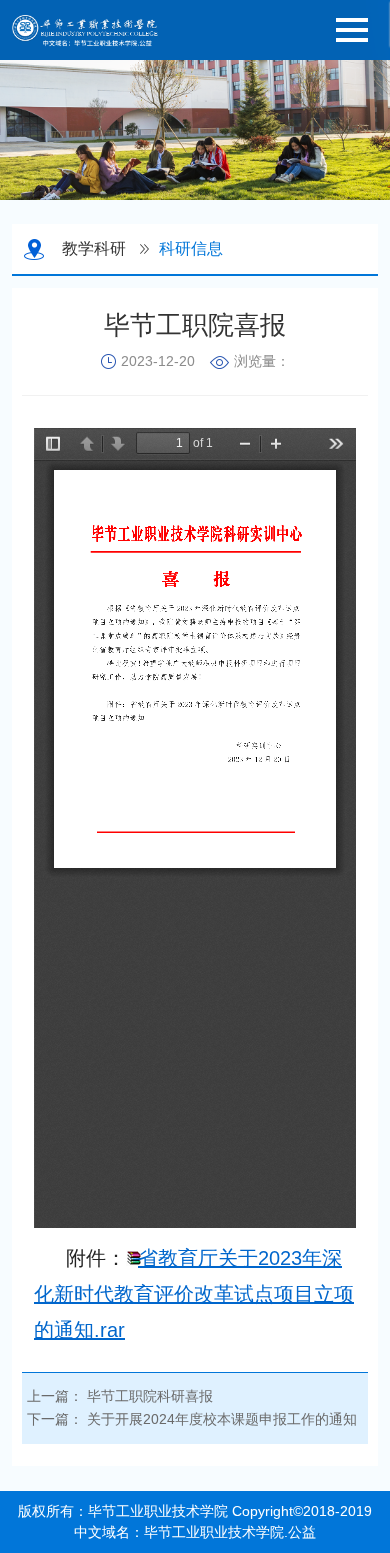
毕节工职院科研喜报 (150, 1396)
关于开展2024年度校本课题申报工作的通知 (222, 1419)
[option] (195, 130)
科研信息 (191, 248)
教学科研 (94, 248)
